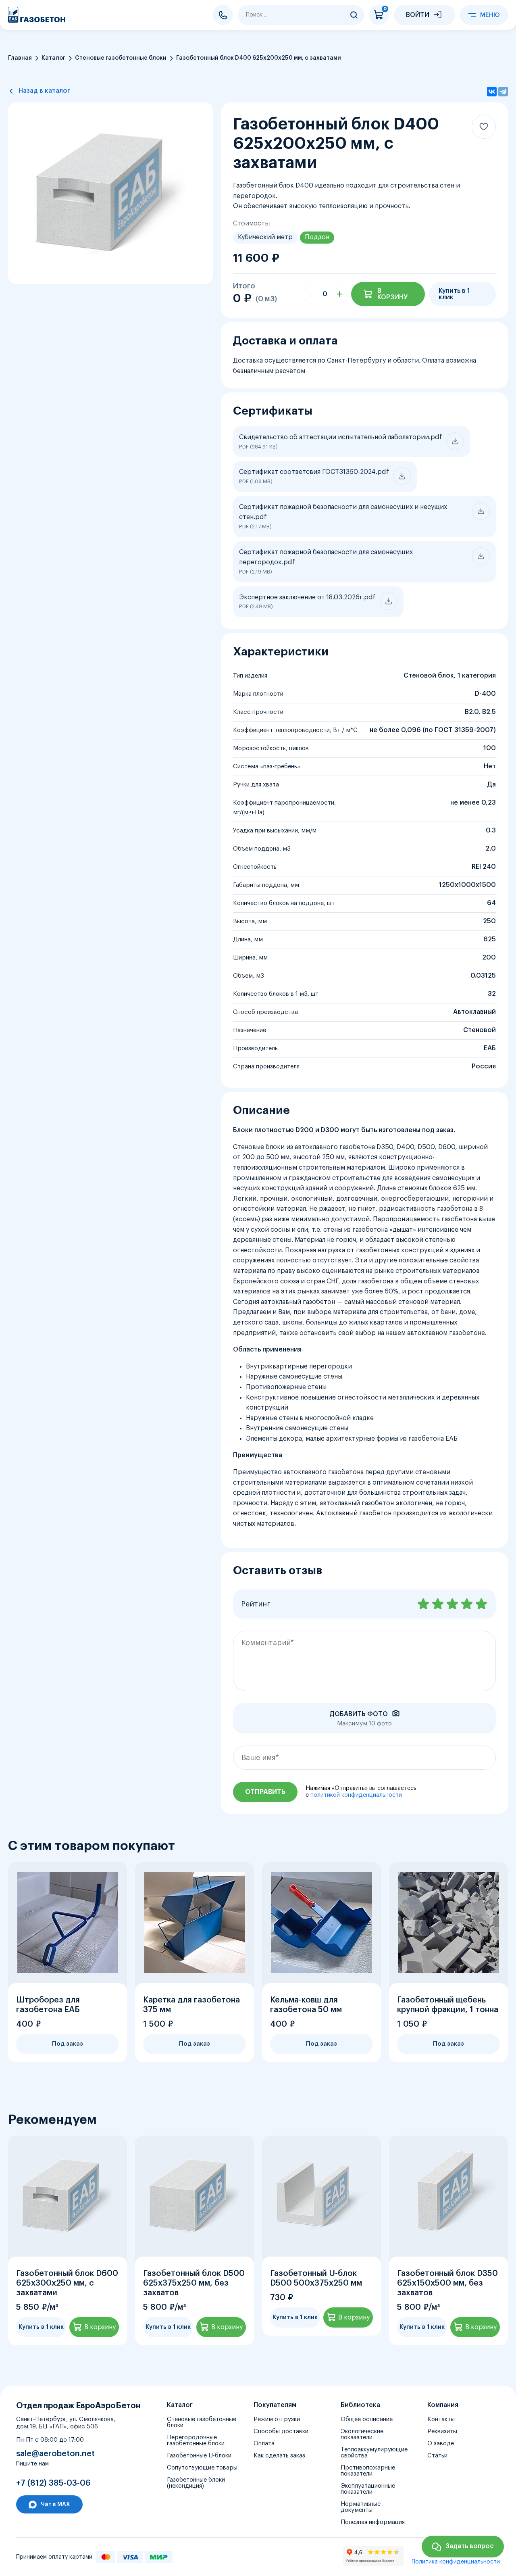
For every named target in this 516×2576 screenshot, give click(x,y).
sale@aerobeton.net (55, 2454)
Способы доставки (281, 2431)
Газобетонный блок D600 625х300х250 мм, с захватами (67, 2283)
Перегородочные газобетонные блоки (196, 2440)
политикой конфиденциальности (356, 1795)
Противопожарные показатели (368, 2471)
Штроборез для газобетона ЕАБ (48, 2005)
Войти (418, 15)
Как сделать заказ (279, 2456)
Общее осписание (367, 2419)
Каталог (53, 58)
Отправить (265, 1792)
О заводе (441, 2444)
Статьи (437, 2456)
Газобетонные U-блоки (199, 2456)
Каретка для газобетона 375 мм (191, 2005)
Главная (20, 58)
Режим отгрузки (277, 2419)
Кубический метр (265, 237)
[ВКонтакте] (492, 92)
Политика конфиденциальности (456, 2562)
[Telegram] (503, 92)
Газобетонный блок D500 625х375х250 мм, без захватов (194, 2283)
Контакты (441, 2419)
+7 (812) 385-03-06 (223, 15)
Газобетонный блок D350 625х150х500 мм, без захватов (447, 2283)
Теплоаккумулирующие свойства (374, 2453)
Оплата (264, 2444)
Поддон (317, 237)
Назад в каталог (44, 91)
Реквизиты (442, 2431)
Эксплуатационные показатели (368, 2489)
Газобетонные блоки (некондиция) (196, 2483)
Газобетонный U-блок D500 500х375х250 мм (316, 2278)
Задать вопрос (470, 2546)
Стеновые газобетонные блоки (121, 58)
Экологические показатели (362, 2434)
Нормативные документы (361, 2507)
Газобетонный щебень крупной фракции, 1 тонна (448, 2005)
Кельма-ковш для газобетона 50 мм (306, 2005)
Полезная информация (373, 2522)
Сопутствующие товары (202, 2468)
